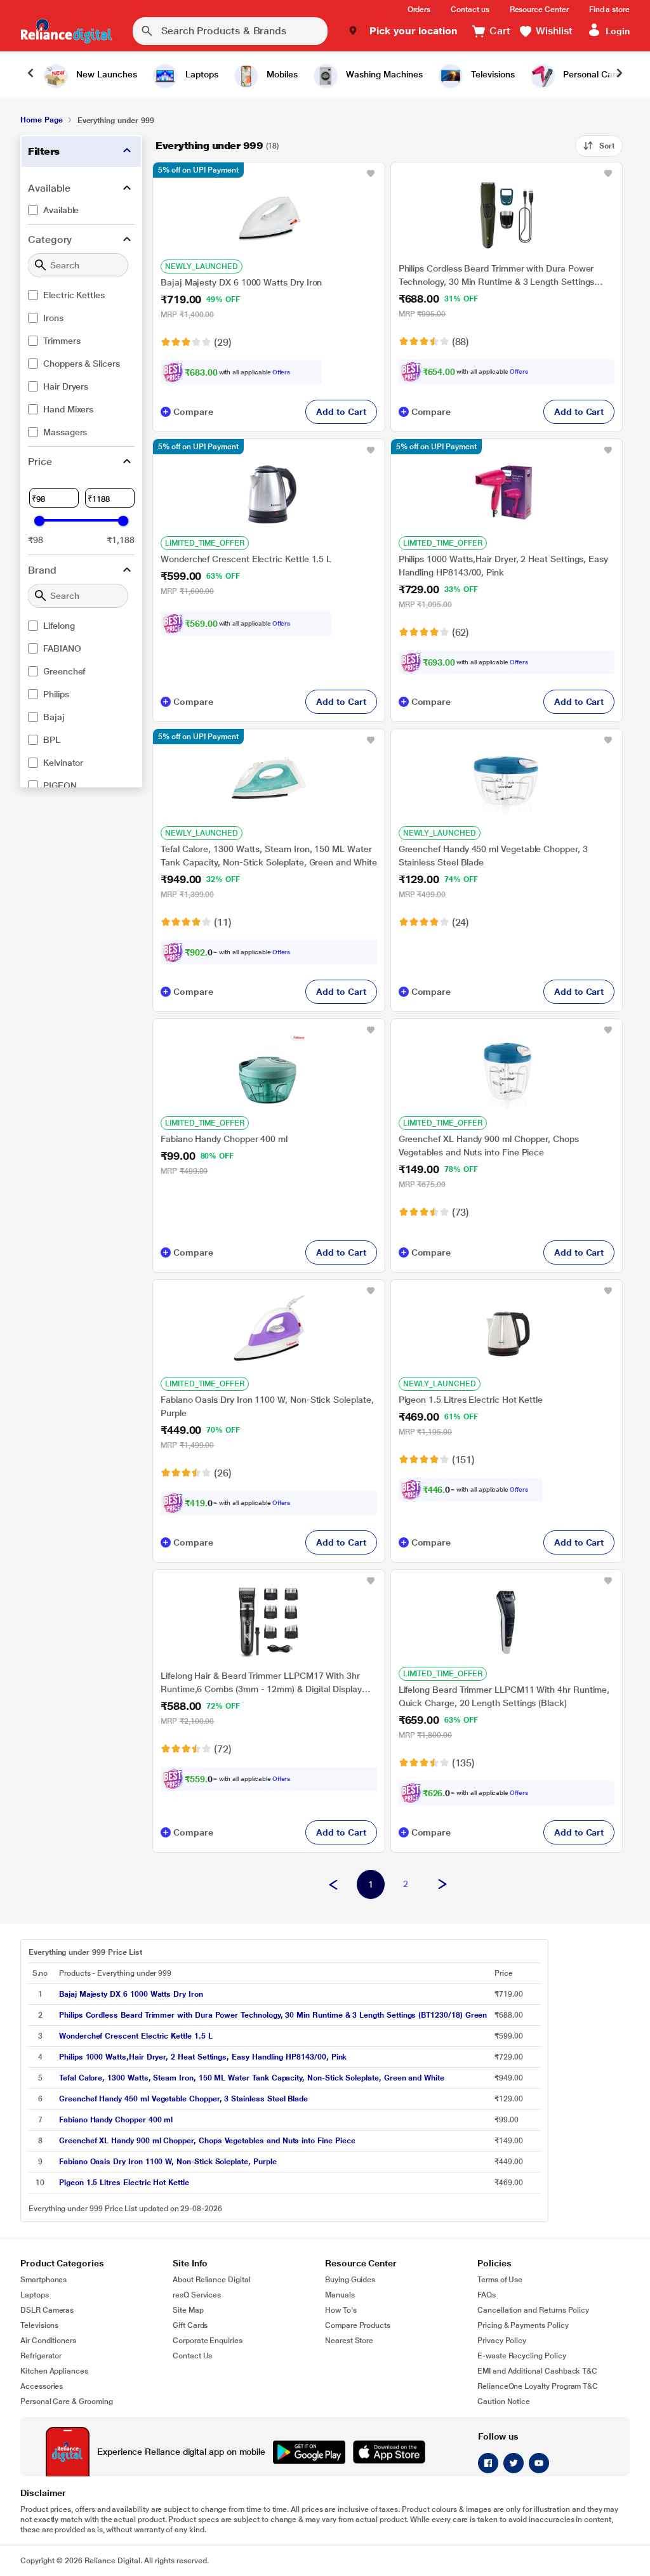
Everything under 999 (209, 146)
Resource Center (539, 10)
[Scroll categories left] (30, 74)
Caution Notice (504, 2402)
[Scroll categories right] (620, 74)
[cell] (273, 1994)
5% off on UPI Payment (198, 170)
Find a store (609, 10)
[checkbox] (81, 210)
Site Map (188, 2310)
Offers (282, 372)
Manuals (340, 2295)
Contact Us (192, 2356)
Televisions (39, 2325)
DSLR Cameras (47, 2310)
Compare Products (358, 2325)
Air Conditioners (48, 2341)
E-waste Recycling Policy (522, 2356)
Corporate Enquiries (208, 2341)
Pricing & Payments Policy (523, 2325)
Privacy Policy (502, 2341)
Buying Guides (350, 2280)
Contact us (470, 10)
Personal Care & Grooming (67, 2402)
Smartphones (43, 2280)
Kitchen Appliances (54, 2371)
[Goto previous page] (333, 1885)
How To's (341, 2310)
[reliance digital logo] (66, 31)
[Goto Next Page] (442, 1885)
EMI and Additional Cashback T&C (537, 2371)
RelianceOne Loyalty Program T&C (538, 2386)
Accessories (42, 2386)
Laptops (35, 2295)
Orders (419, 10)
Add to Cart (341, 412)
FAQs (487, 2295)
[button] (403, 31)
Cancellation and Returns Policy (533, 2310)
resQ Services (197, 2295)
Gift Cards (190, 2325)
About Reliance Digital (212, 2280)
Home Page (41, 120)
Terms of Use (500, 2280)
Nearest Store (349, 2341)
